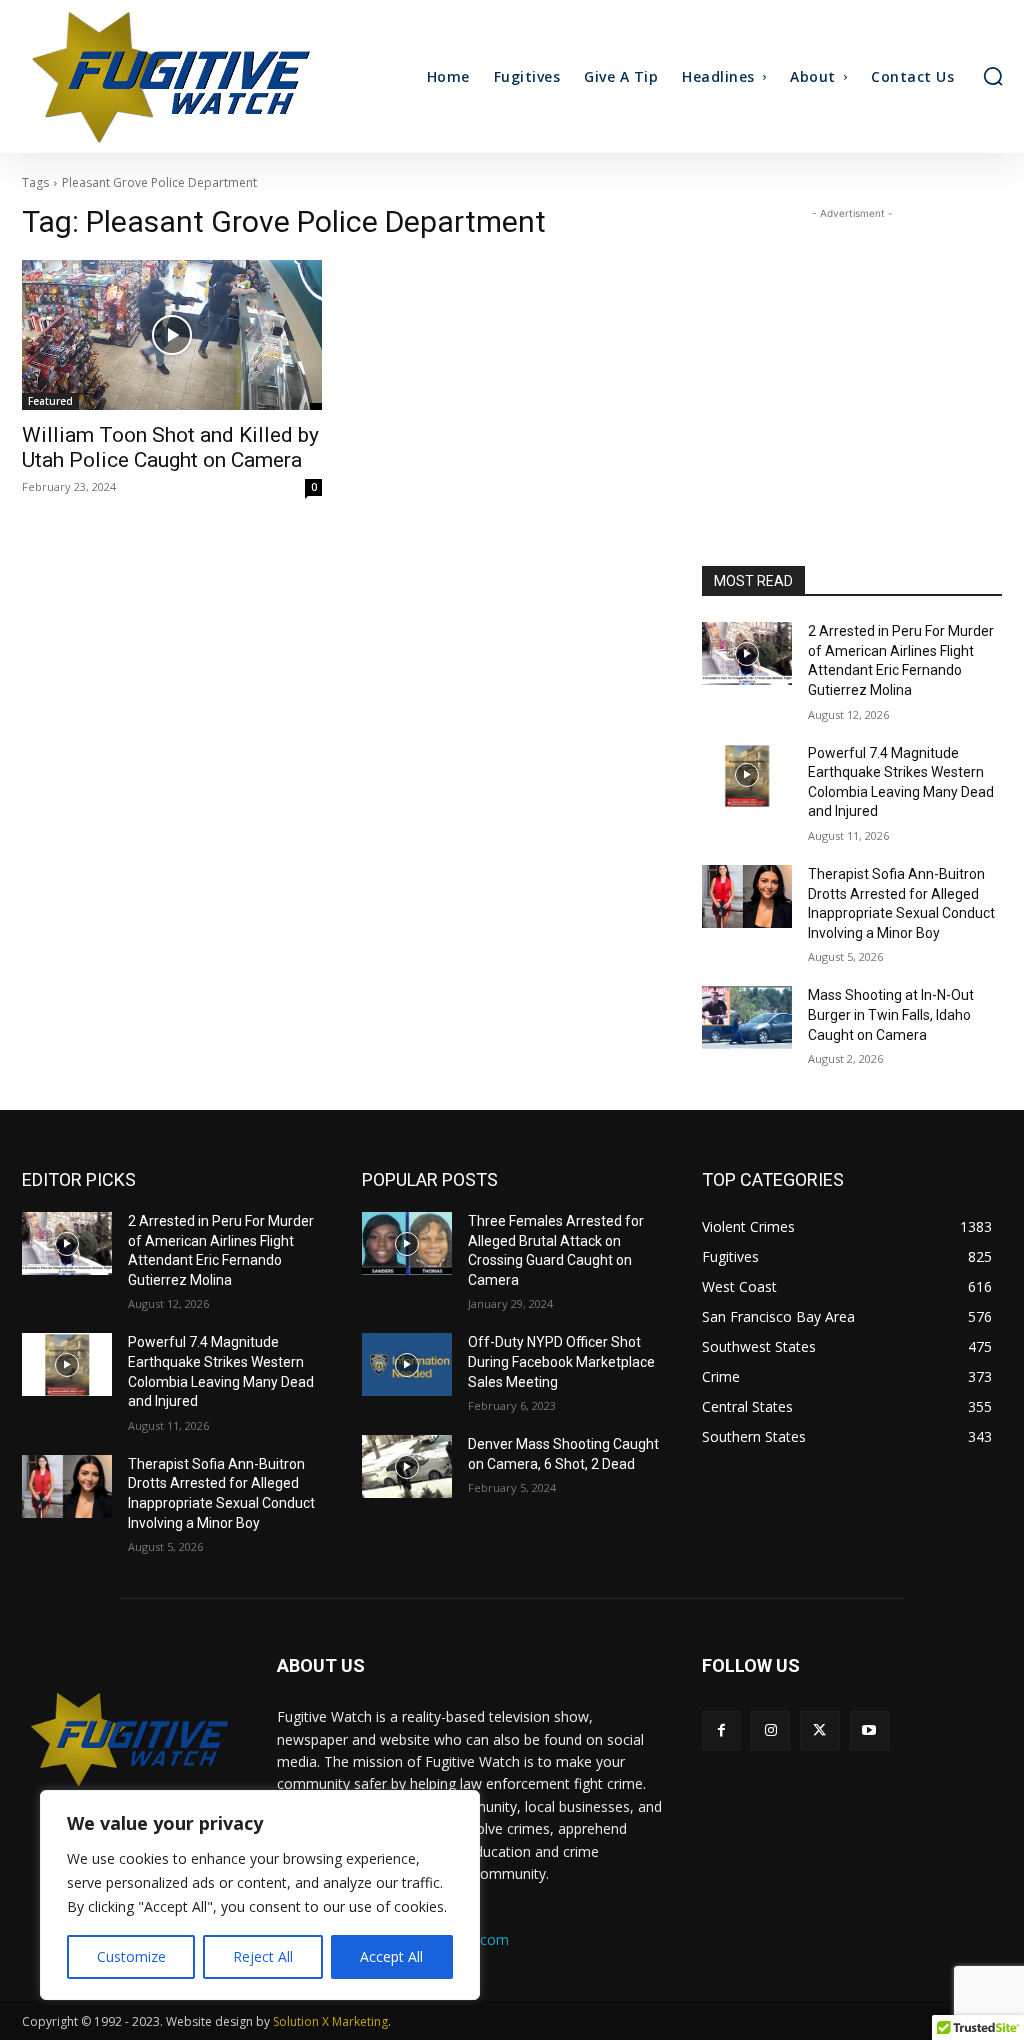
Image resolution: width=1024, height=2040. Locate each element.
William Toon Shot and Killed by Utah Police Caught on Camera (170, 447)
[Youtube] (869, 1730)
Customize (131, 1956)
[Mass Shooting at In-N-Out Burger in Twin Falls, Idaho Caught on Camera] (747, 1017)
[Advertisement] (852, 349)
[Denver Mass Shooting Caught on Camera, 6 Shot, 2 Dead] (407, 1466)
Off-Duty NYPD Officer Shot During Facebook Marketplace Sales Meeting (561, 1361)
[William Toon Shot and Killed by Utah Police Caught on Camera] (172, 335)
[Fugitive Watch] (143, 76)
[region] (260, 1895)
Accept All (391, 1956)
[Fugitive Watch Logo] (129, 1739)
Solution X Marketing (330, 2021)
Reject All (263, 1956)
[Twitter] (819, 1730)
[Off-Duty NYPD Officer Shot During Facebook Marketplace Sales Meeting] (407, 1364)
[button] (993, 76)
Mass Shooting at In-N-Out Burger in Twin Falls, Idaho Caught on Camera (891, 1014)
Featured (50, 401)
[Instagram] (770, 1730)
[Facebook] (721, 1730)
